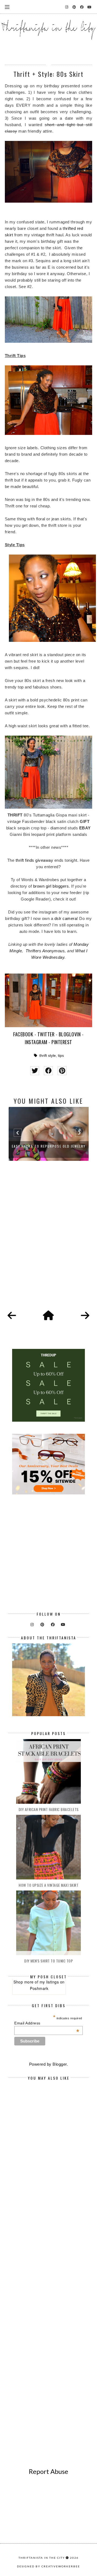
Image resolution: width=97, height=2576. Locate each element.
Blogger (60, 2064)
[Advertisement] (48, 1242)
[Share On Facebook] (48, 1071)
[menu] (7, 7)
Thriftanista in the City (42, 2558)
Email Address (47, 2023)
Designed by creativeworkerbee (48, 2566)
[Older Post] (85, 1316)
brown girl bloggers (51, 886)
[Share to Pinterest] (62, 1071)
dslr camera (66, 918)
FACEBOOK (23, 1034)
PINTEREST (62, 1042)
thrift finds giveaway (34, 860)
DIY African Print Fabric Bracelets (49, 1809)
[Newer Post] (12, 1316)
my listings (49, 1982)
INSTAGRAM (36, 1042)
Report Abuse (48, 2471)
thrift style (48, 1056)
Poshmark (39, 1988)
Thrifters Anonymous (45, 951)
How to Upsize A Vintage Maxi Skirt (48, 1885)
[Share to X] (35, 1071)
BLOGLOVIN (70, 1034)
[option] (49, 1134)
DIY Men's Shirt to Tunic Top (48, 1961)
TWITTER (46, 1034)
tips (61, 1056)
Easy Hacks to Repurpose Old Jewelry (49, 1146)
